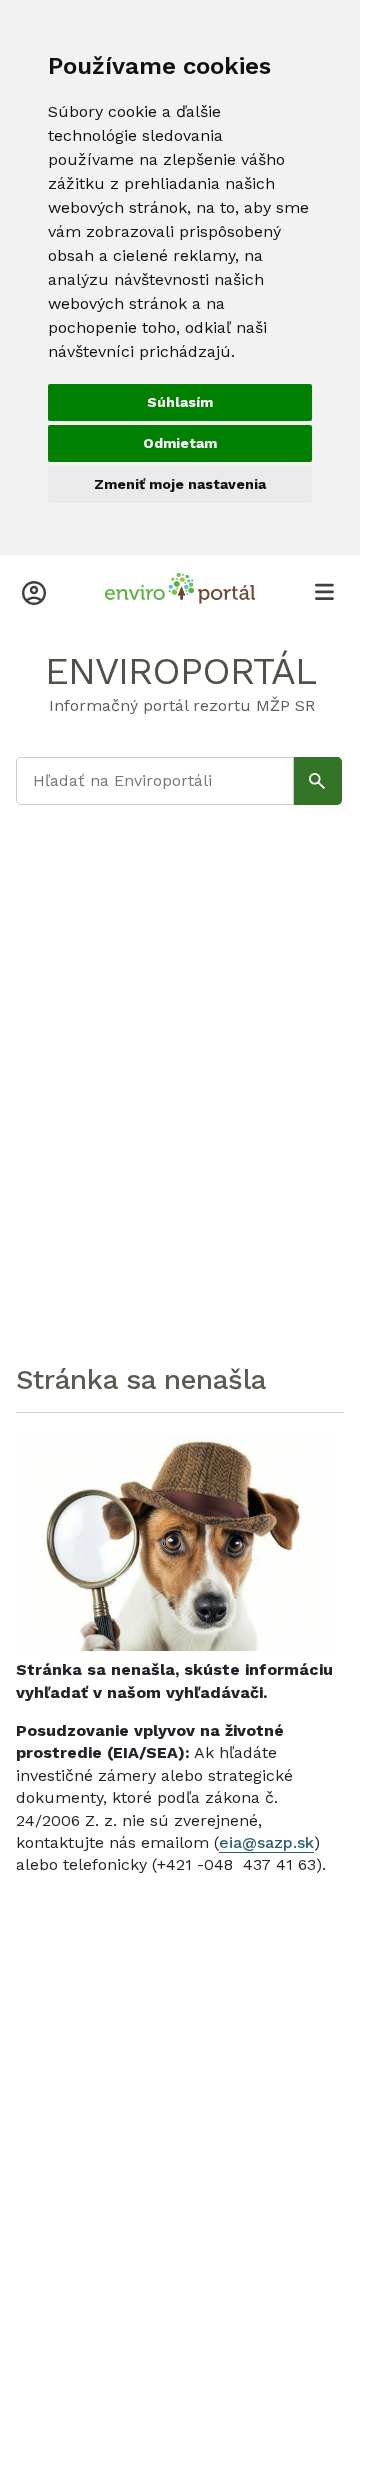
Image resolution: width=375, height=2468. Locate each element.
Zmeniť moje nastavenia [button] (180, 484)
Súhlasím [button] (180, 402)
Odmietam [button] (180, 443)
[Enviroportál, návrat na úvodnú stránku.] (180, 591)
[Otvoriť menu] (324, 591)
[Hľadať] (318, 781)
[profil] (34, 591)
